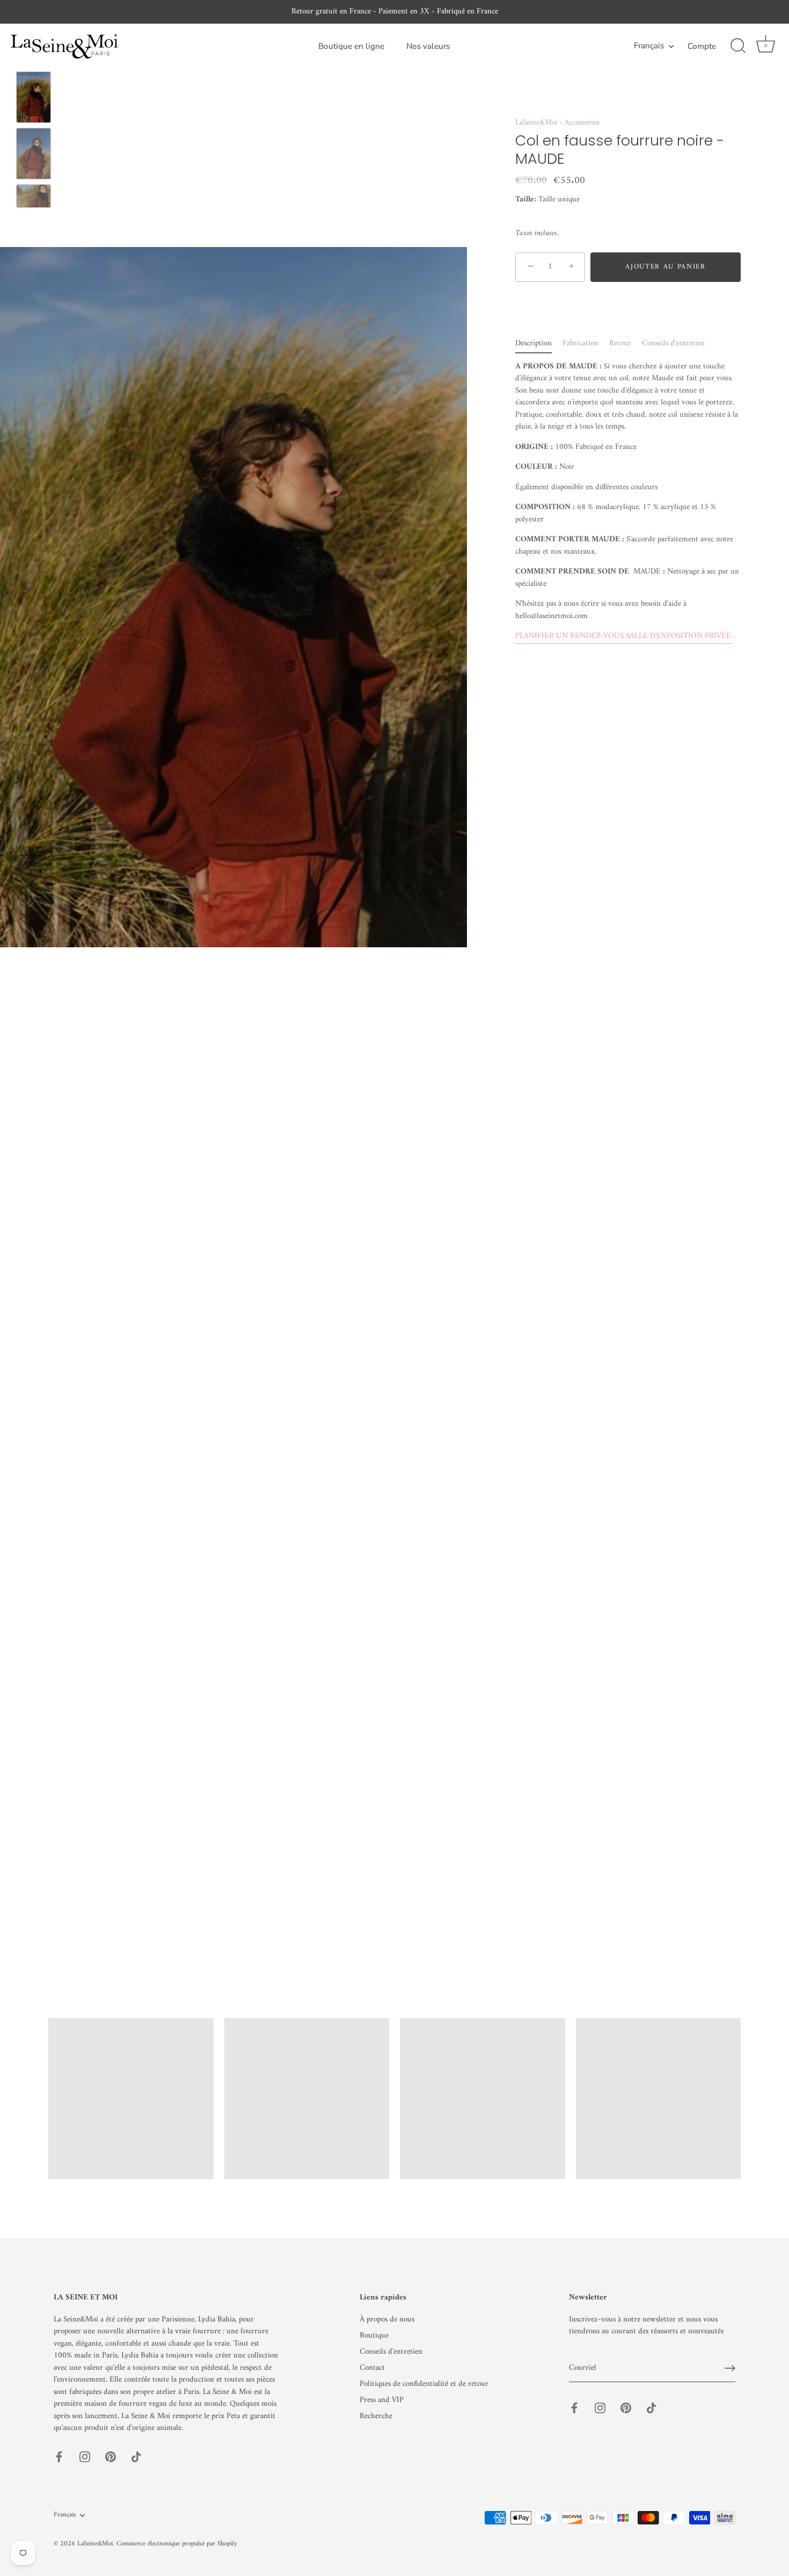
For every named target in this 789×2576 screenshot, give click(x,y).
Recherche (376, 2416)
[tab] (539, 343)
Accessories (582, 123)
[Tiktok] (136, 2457)
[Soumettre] (730, 2368)
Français (649, 46)
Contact (372, 2368)
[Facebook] (59, 2457)
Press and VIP (382, 2400)
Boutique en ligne (351, 46)
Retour (620, 343)
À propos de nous (387, 2320)
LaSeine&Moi (536, 123)
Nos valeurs (428, 46)
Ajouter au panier (666, 267)
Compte (702, 46)
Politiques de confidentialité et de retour (424, 2384)
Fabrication (580, 343)
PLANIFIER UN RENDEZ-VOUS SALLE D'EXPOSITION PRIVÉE (623, 636)
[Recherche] (738, 46)
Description (534, 343)
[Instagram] (85, 2457)
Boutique (374, 2336)
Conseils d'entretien (673, 343)
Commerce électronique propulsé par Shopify (177, 2544)
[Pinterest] (111, 2457)
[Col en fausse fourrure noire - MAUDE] (34, 97)
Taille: (526, 199)
